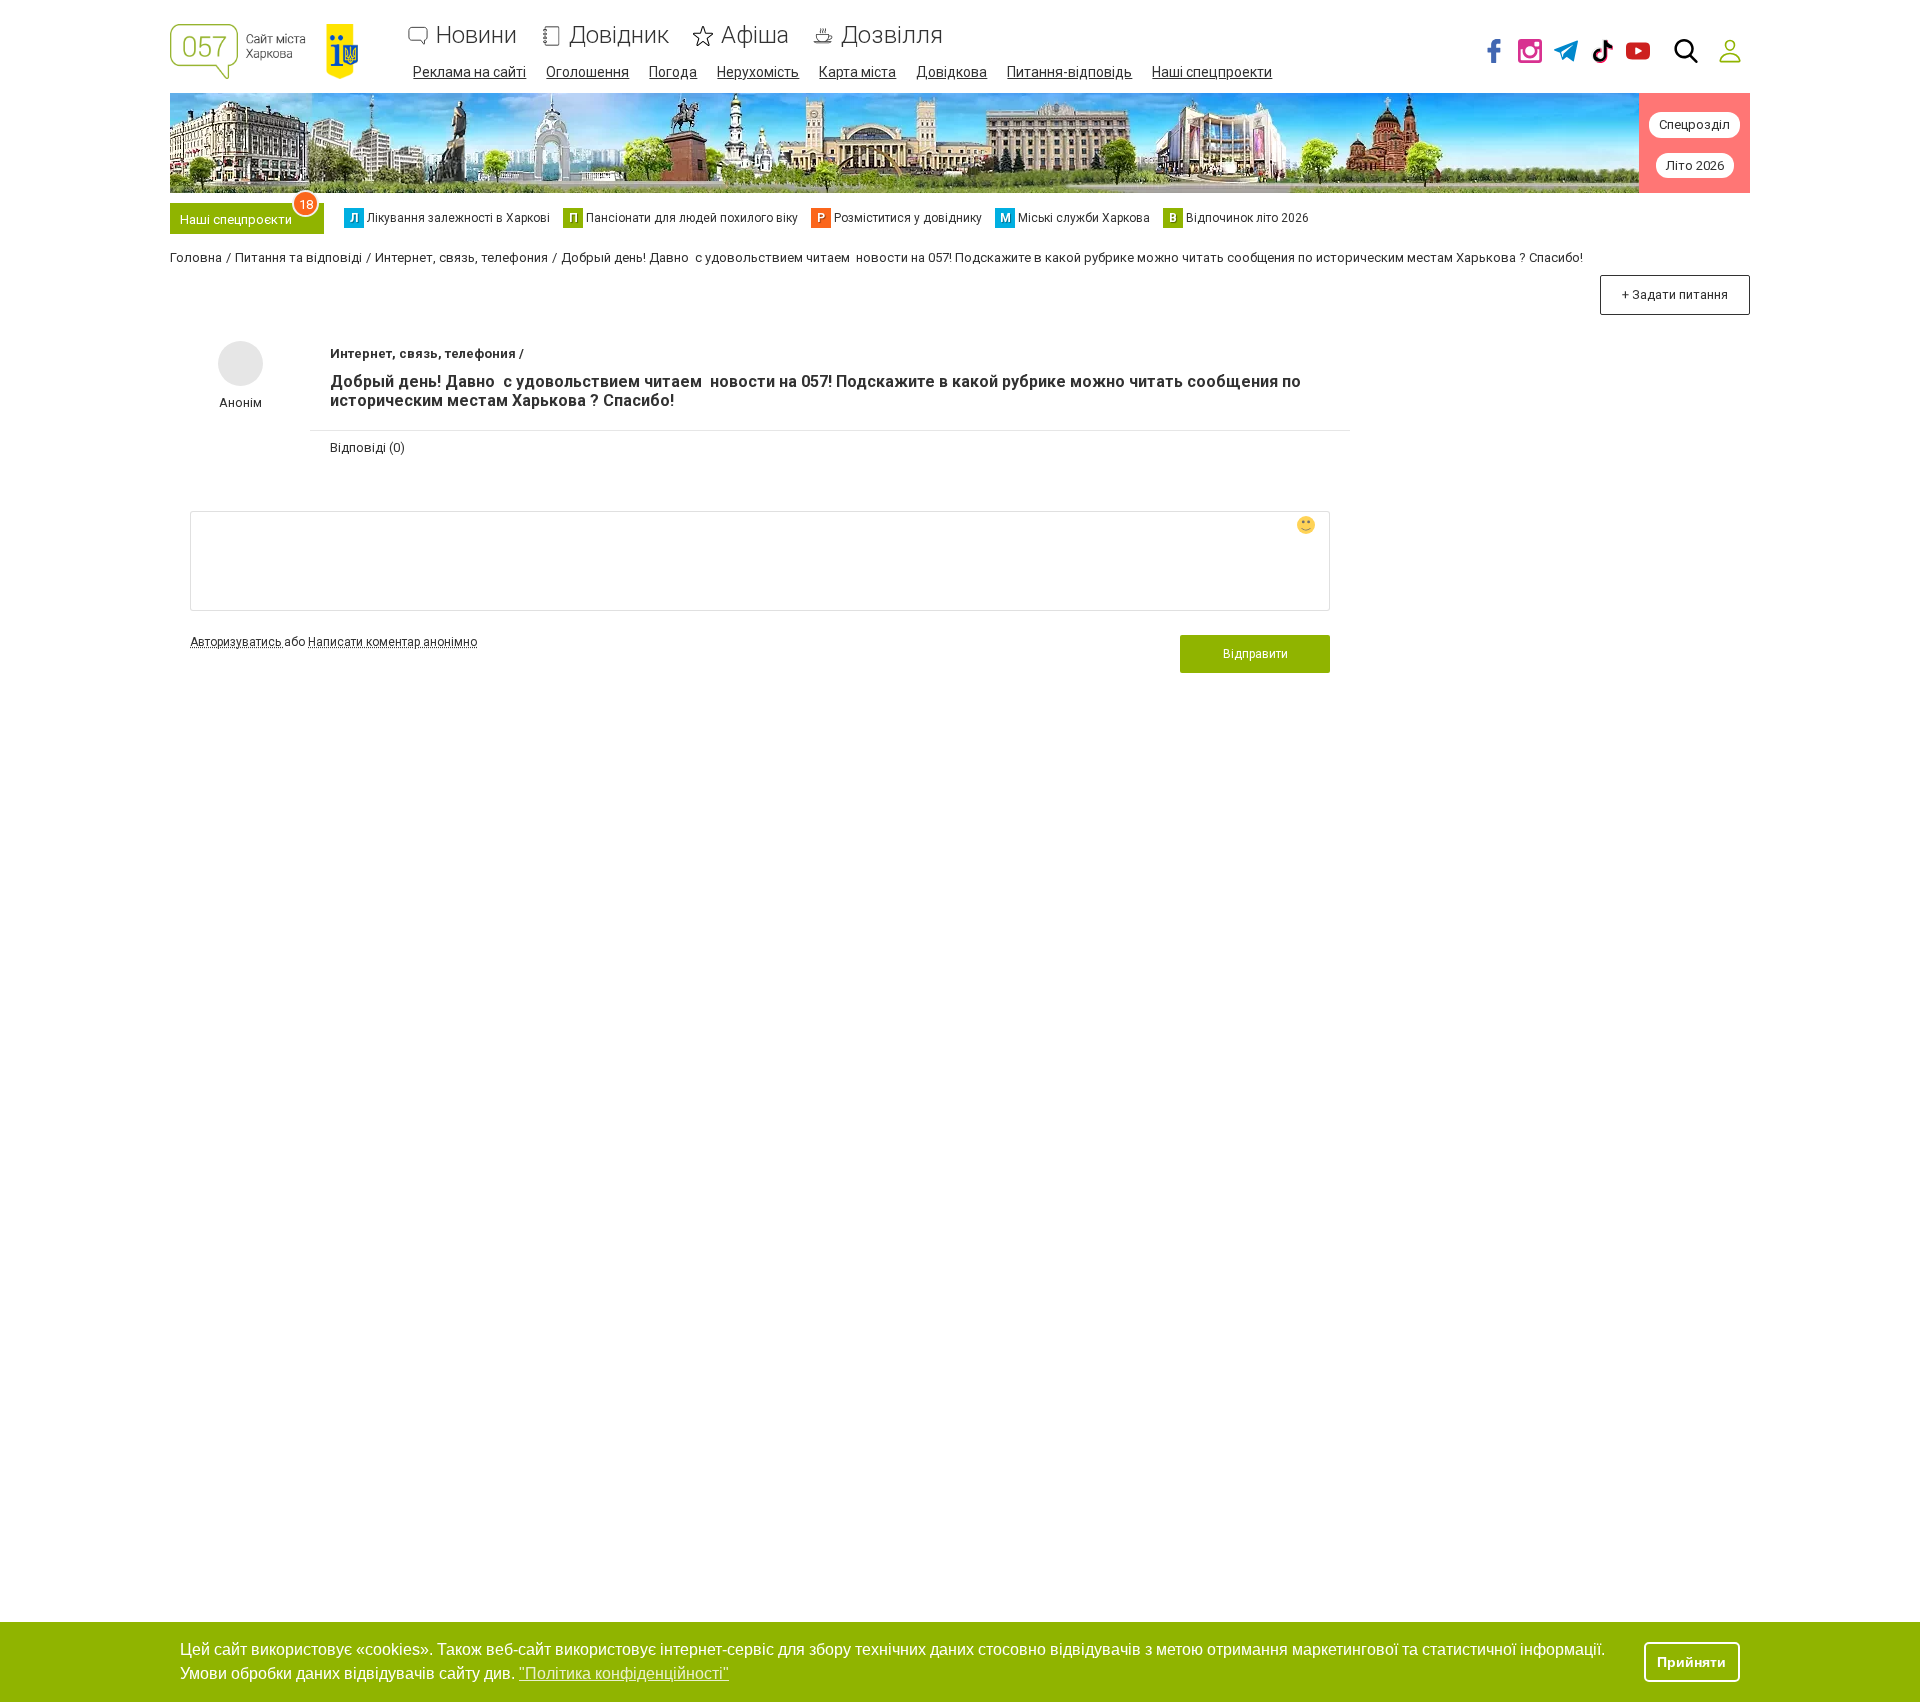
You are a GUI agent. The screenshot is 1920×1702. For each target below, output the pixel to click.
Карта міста (857, 72)
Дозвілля (892, 35)
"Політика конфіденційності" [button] (624, 1673)
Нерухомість (758, 72)
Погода (673, 72)
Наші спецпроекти (1212, 72)
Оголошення (587, 72)
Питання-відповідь (1069, 72)
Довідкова (951, 72)
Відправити (1255, 654)
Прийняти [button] (1691, 1662)
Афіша (755, 35)
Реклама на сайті (469, 72)
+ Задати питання (1675, 294)
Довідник (619, 35)
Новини (476, 35)
